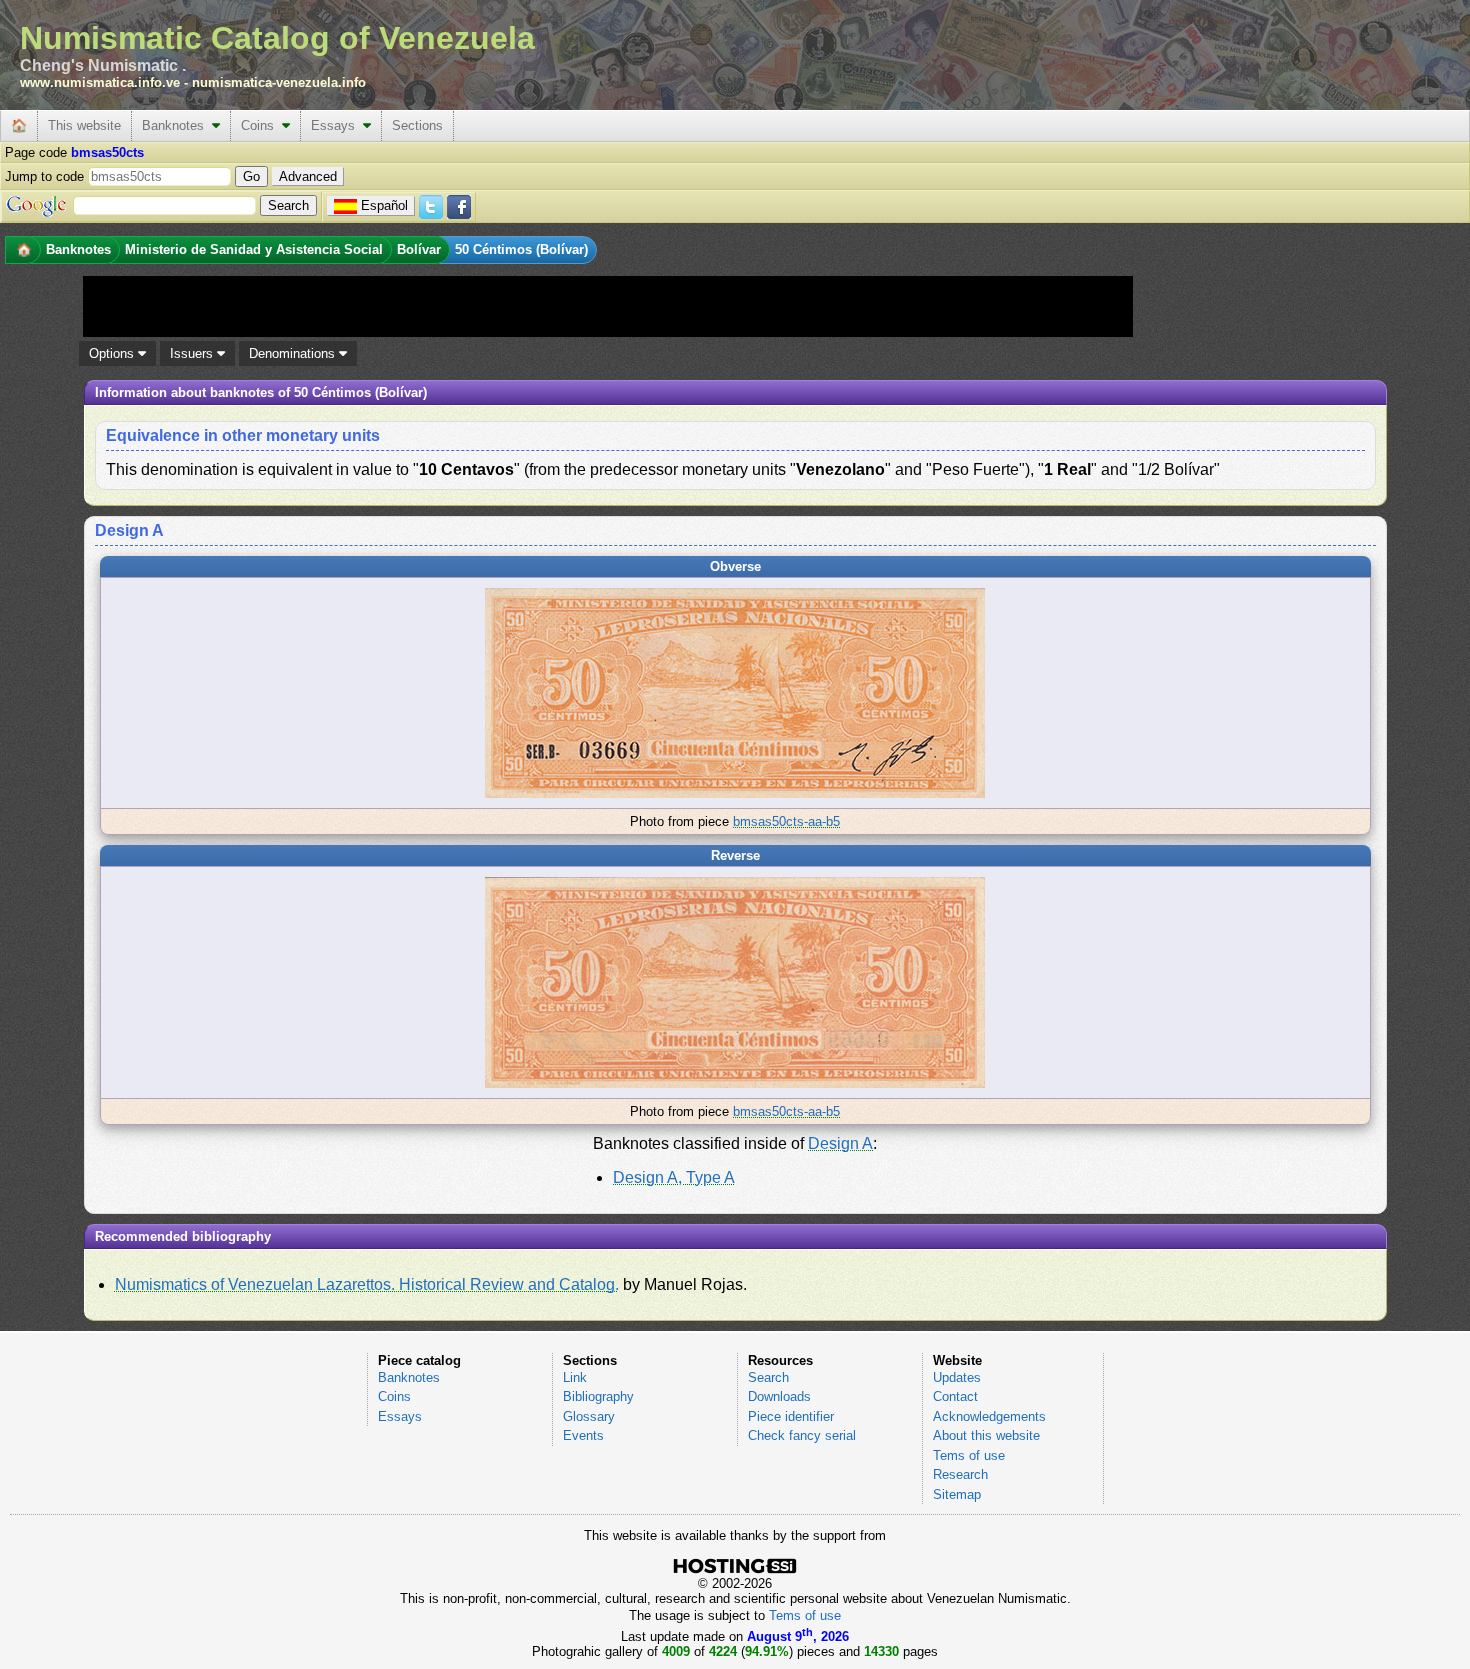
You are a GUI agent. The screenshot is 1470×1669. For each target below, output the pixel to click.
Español (384, 205)
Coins (261, 125)
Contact (955, 1396)
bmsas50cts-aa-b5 (786, 821)
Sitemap (957, 1494)
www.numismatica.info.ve (100, 82)
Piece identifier (791, 1416)
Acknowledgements (989, 1416)
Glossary (589, 1416)
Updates (957, 1377)
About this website (986, 1435)
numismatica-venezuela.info (279, 82)
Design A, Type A (674, 1177)
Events (583, 1435)
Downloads (779, 1396)
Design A (840, 1143)
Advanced (308, 176)
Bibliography (598, 1396)
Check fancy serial (802, 1435)
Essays (337, 125)
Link (575, 1377)
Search (768, 1377)
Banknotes (177, 125)
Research (960, 1474)
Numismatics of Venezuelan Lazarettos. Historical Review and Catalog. (367, 1284)
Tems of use (969, 1455)
